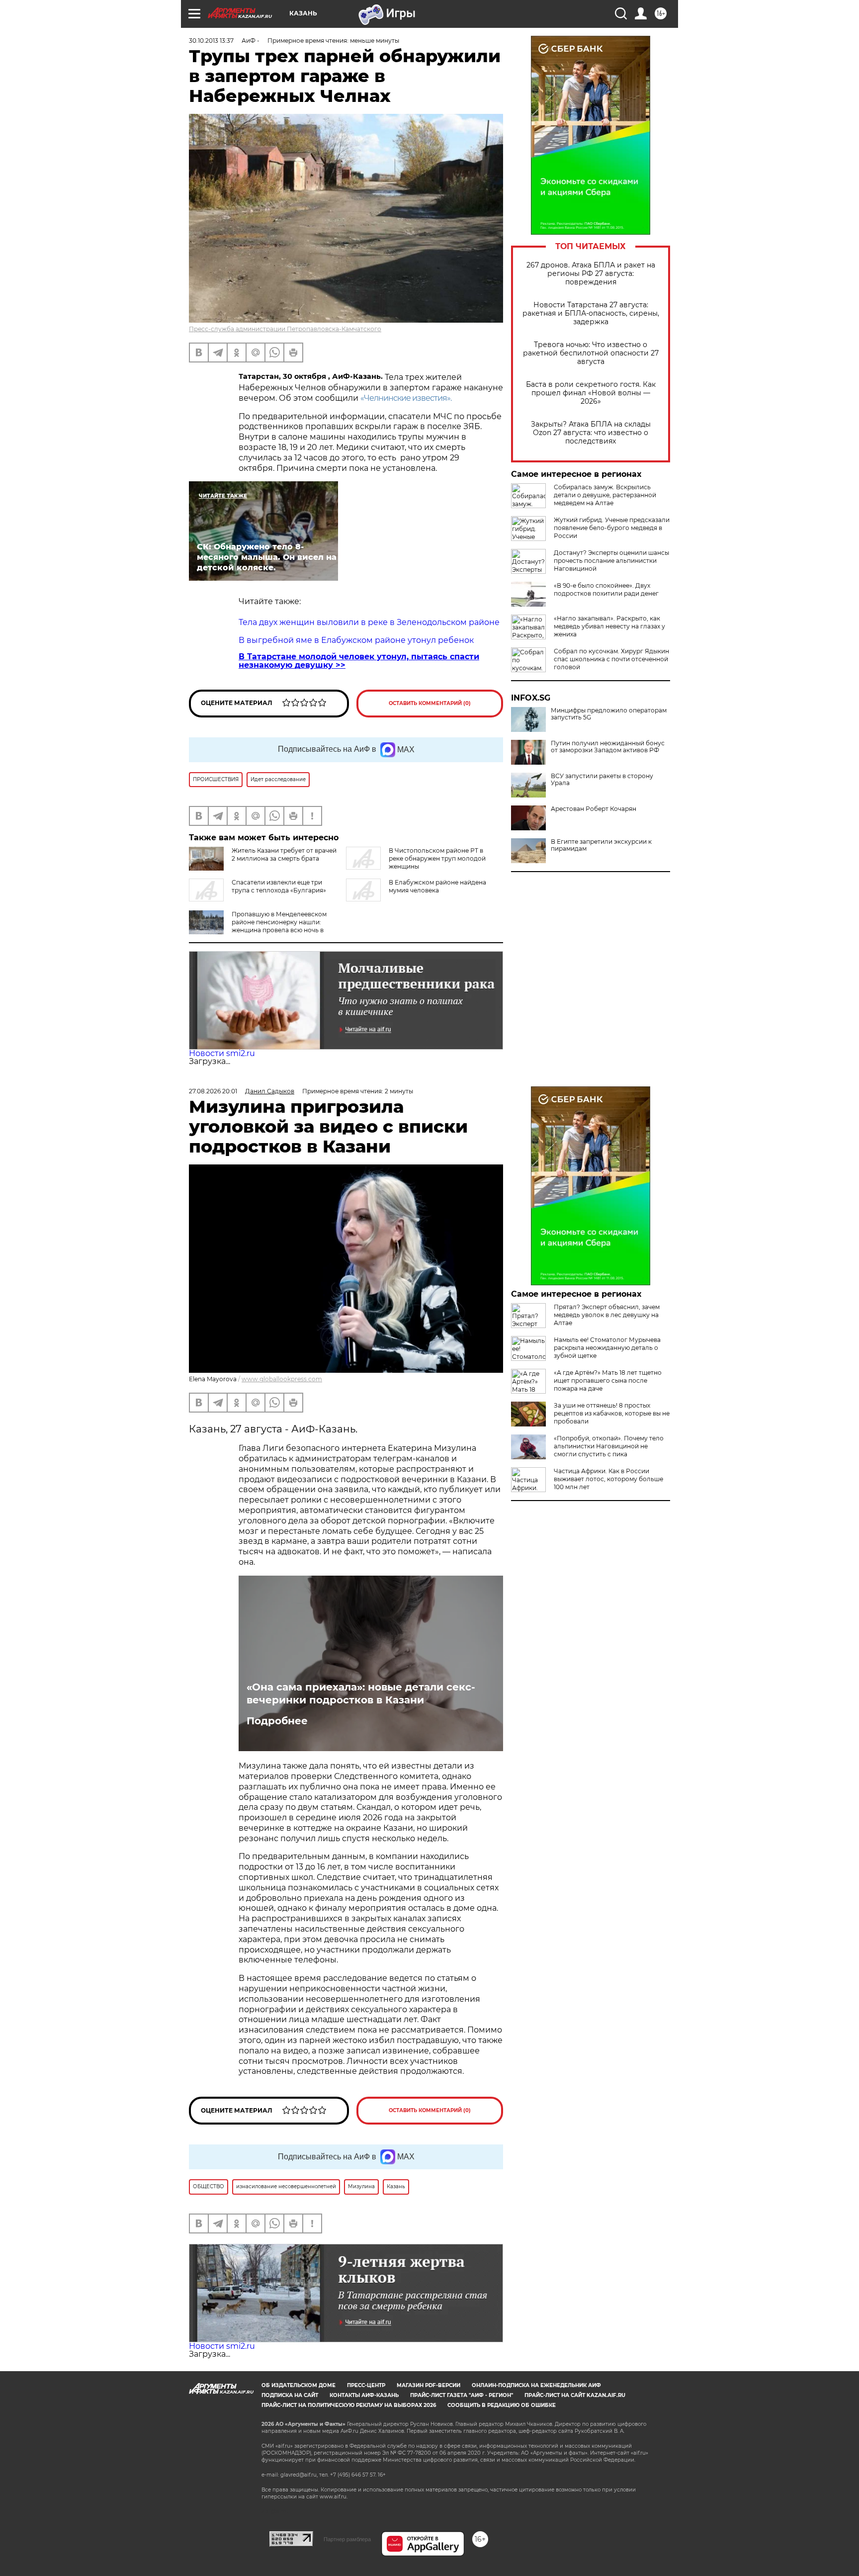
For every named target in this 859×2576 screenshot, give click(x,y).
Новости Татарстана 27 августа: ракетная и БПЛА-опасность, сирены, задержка (591, 313)
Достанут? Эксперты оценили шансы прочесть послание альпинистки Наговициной (611, 561)
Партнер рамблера (347, 2539)
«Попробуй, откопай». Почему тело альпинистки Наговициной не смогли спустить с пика (609, 1446)
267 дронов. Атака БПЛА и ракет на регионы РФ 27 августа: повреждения (591, 274)
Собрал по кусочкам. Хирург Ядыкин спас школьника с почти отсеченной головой (611, 659)
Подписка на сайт (290, 2395)
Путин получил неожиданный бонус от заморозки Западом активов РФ (608, 747)
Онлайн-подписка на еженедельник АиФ (536, 2385)
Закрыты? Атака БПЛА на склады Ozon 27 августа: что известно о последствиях (591, 433)
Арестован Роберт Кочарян (594, 809)
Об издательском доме (299, 2385)
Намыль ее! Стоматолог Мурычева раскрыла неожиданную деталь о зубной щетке (607, 1348)
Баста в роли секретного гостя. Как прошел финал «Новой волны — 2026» (591, 393)
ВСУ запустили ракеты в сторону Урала (602, 780)
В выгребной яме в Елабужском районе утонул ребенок (356, 640)
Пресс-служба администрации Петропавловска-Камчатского (285, 329)
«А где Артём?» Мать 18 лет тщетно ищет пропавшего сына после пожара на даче (608, 1380)
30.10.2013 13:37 (211, 41)
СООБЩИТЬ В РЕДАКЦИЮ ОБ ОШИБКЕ (502, 2405)
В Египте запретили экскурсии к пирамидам (601, 845)
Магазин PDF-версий (429, 2385)
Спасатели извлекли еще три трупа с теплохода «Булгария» (279, 886)
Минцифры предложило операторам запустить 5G (609, 714)
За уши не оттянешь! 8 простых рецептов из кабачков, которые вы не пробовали (612, 1413)
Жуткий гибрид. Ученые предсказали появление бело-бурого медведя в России (612, 528)
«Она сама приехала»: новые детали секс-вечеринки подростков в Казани (361, 1693)
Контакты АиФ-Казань (364, 2395)
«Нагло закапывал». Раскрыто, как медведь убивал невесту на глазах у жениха (609, 626)
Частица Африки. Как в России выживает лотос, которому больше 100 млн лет (608, 1479)
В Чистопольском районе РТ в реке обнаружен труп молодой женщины (437, 858)
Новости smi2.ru (222, 1053)
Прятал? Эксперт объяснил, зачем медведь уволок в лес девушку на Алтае (607, 1315)
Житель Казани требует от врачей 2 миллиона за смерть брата (284, 854)
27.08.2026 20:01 (213, 1091)
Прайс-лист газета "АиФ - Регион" (462, 2395)
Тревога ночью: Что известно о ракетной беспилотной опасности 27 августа (591, 353)
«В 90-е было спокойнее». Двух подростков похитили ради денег (606, 589)
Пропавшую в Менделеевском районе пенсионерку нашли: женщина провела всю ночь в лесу (279, 926)
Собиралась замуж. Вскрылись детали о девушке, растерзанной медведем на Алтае (605, 495)
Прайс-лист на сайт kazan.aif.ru (575, 2395)
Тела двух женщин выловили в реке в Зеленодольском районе (369, 622)
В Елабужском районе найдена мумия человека (437, 886)
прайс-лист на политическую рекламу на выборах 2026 (349, 2405)
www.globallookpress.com (282, 1379)
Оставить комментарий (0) (430, 703)
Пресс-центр (366, 2385)
